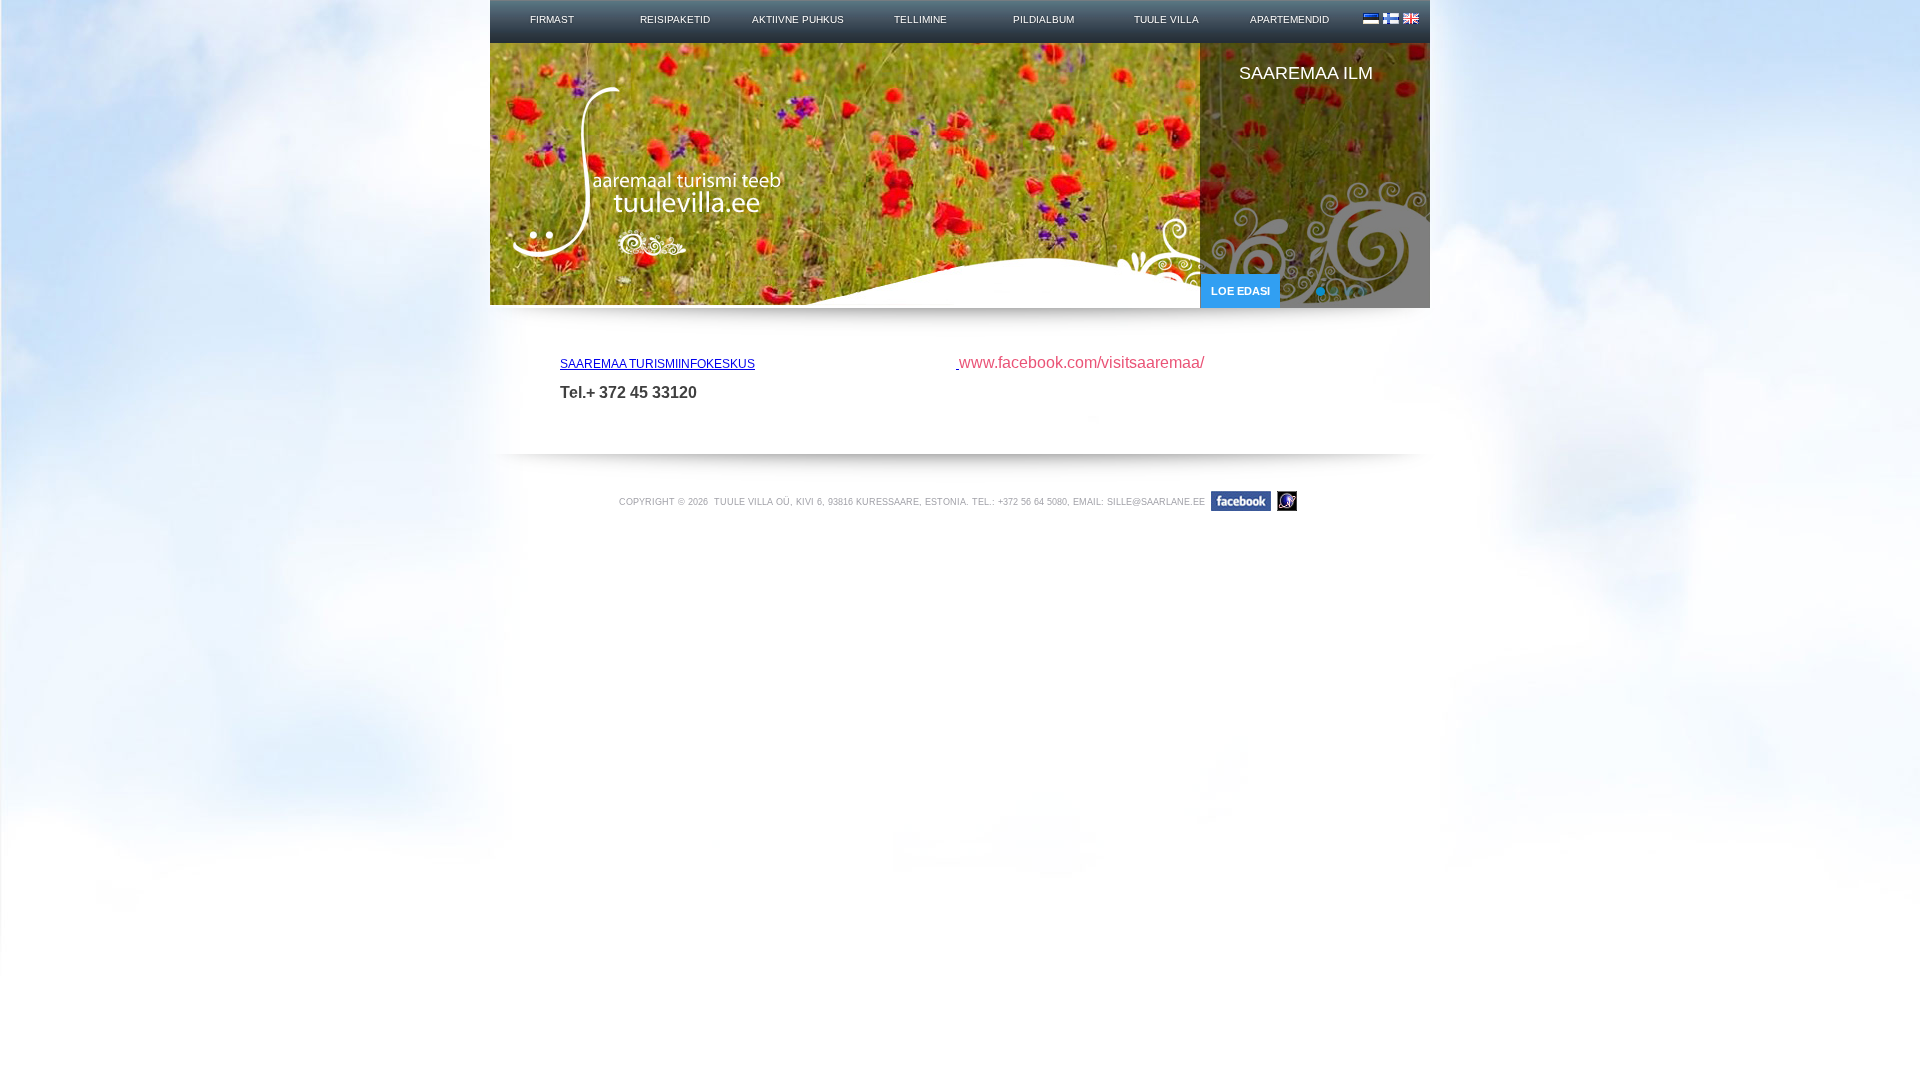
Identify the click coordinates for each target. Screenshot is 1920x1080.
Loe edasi (1240, 291)
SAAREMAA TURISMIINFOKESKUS (657, 364)
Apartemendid (1289, 20)
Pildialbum (1043, 20)
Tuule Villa (1166, 20)
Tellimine (920, 20)
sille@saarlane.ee (1156, 502)
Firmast (552, 20)
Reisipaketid (675, 20)
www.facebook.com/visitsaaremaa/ (1081, 362)
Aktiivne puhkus (798, 20)
